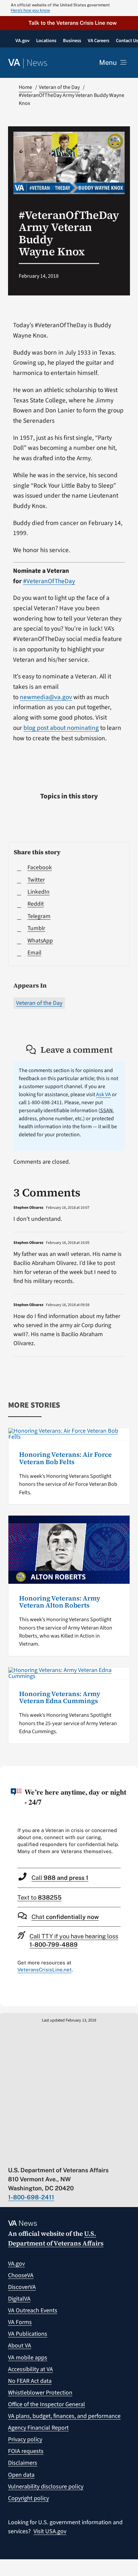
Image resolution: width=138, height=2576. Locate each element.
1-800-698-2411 (31, 2197)
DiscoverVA (22, 2287)
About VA (20, 2346)
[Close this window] (131, 1773)
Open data (21, 2475)
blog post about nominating (61, 728)
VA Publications (28, 2334)
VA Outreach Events (33, 2310)
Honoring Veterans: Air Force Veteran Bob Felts (65, 1458)
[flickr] (90, 2156)
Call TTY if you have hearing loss (74, 1940)
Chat (65, 1917)
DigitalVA (19, 2299)
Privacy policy (25, 2439)
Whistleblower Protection (40, 2393)
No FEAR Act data (30, 2381)
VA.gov (16, 2264)
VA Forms (20, 2322)
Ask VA (103, 1094)
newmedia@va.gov (46, 697)
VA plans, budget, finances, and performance (64, 2416)
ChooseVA (21, 2275)
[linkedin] (77, 2156)
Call (60, 1878)
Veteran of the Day (39, 1003)
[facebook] (50, 2156)
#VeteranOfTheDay (49, 581)
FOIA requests (26, 2451)
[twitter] (24, 2156)
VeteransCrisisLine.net (45, 1970)
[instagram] (63, 2156)
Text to (40, 1897)
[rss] (37, 2156)
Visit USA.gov (50, 2531)
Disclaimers (23, 2463)
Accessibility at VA (30, 2369)
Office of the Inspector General (47, 2404)
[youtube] (11, 2156)
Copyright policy (28, 2498)
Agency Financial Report (38, 2428)
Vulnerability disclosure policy (46, 2487)
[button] (69, 23)
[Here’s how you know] (69, 8)
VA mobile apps (28, 2358)
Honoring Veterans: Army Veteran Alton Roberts (60, 1602)
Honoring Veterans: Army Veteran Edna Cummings (60, 1698)
